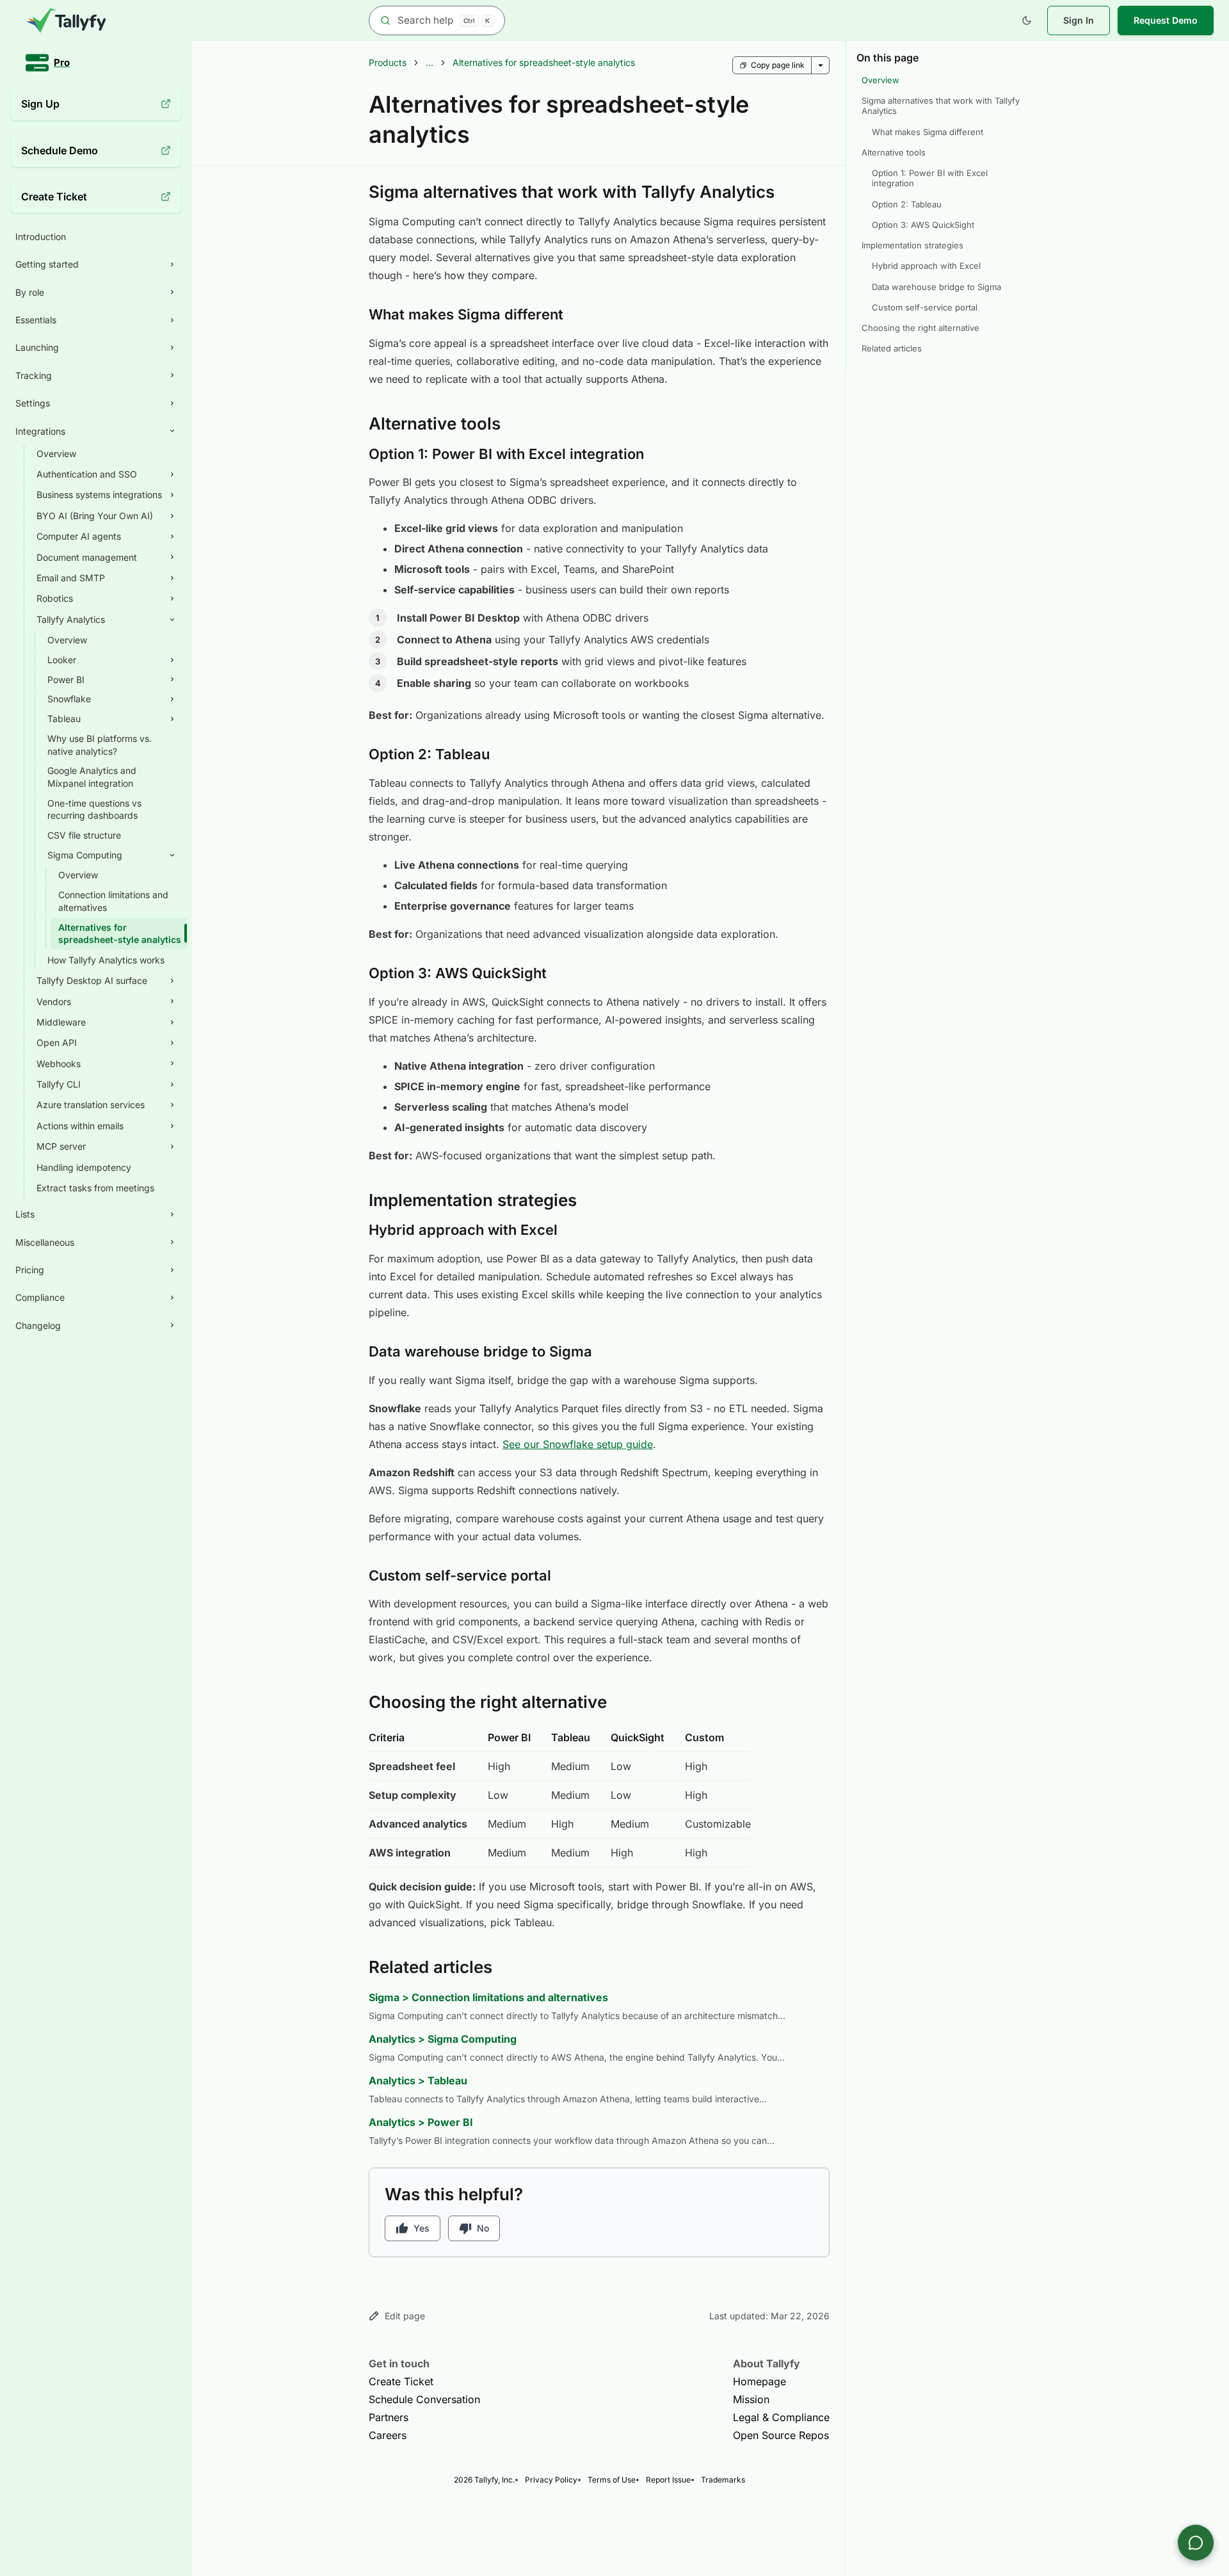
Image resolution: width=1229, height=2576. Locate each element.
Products (388, 62)
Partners (389, 2417)
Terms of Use (612, 2480)
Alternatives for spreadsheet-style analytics (544, 62)
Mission (751, 2399)
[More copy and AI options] (821, 65)
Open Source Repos (781, 2435)
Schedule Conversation (424, 2399)
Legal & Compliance (781, 2417)
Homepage (759, 2381)
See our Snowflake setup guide (578, 1444)
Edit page (405, 2316)
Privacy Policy (551, 2480)
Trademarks (723, 2480)
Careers (388, 2435)
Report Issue (668, 2480)
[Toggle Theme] (1027, 20)
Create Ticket (401, 2381)
